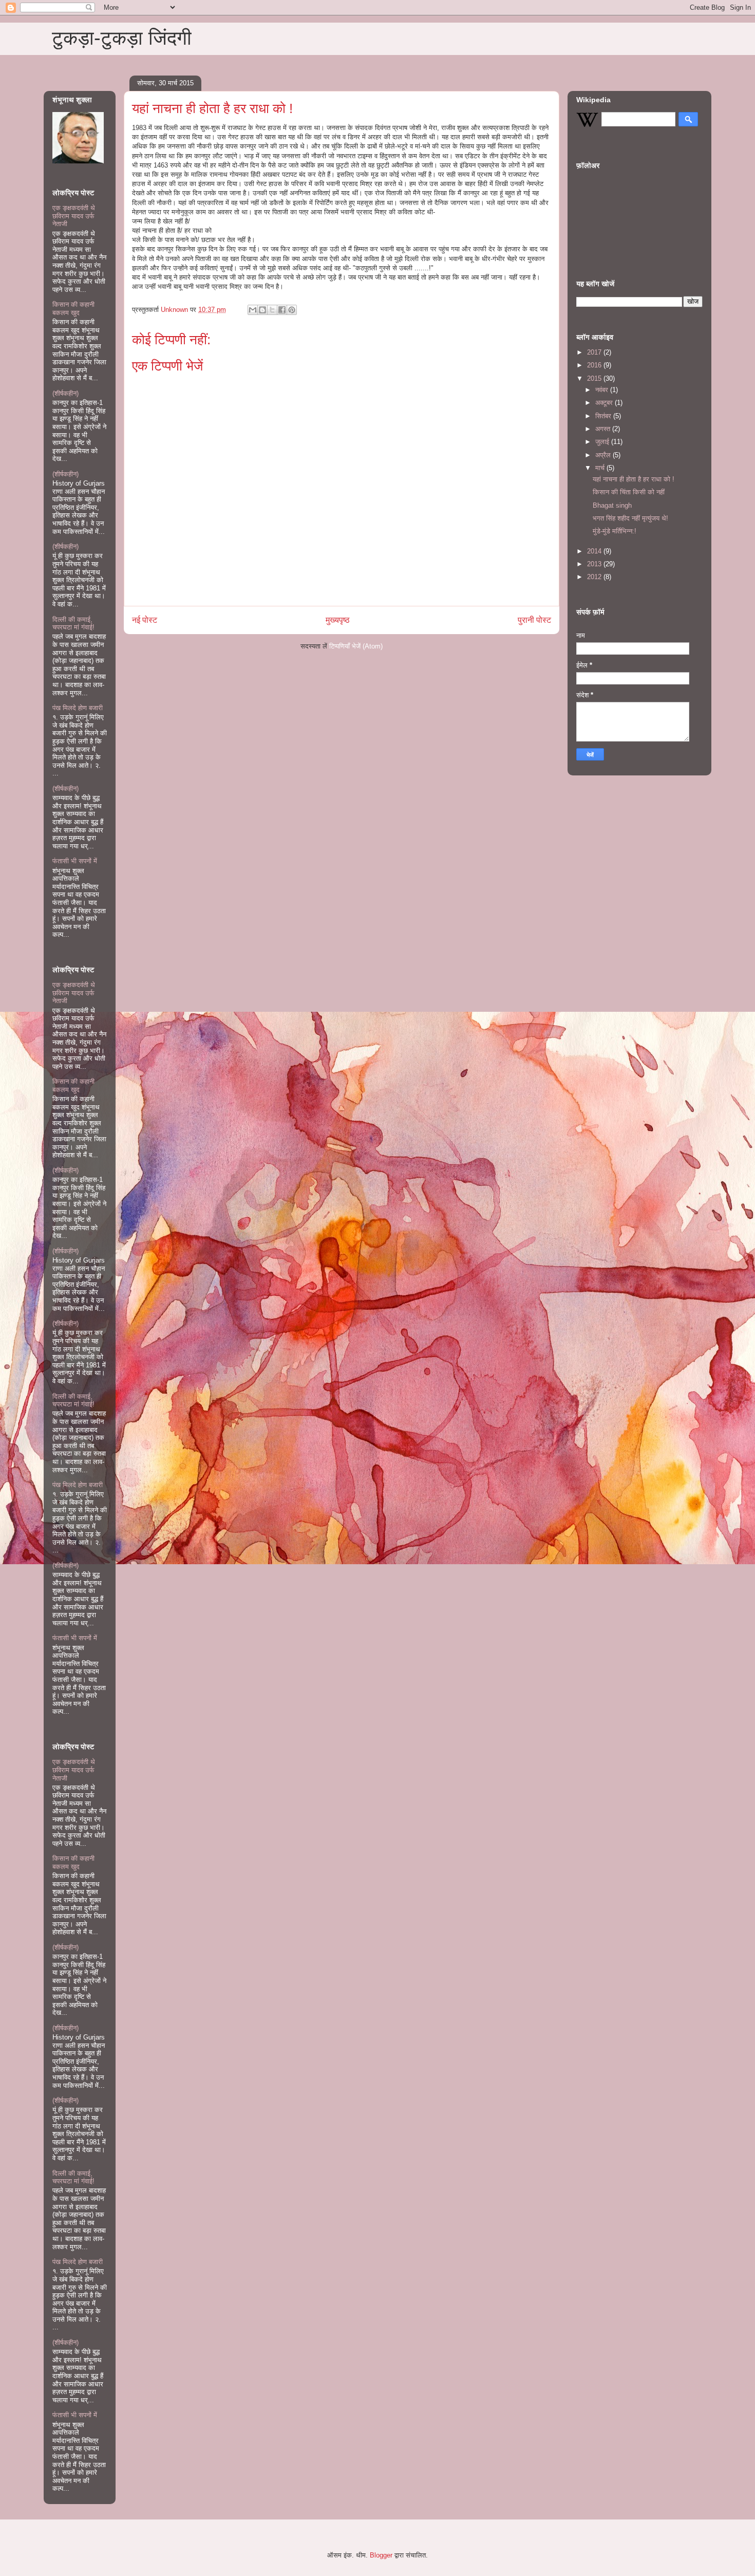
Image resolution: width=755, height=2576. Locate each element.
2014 (595, 551)
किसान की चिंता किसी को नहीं (629, 492)
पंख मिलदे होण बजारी (78, 708)
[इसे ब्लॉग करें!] (262, 310)
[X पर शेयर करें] (272, 310)
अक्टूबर (605, 403)
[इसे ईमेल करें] (253, 310)
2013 (595, 564)
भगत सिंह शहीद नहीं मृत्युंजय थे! (630, 518)
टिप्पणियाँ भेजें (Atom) (356, 646)
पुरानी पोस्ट (534, 620)
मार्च (601, 468)
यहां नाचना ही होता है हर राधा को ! (634, 479)
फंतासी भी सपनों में (75, 861)
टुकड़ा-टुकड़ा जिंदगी (122, 38)
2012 (595, 577)
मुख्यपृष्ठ (338, 620)
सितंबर (604, 416)
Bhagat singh (612, 505)
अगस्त (604, 429)
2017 (595, 352)
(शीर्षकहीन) (65, 393)
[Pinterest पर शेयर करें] (292, 310)
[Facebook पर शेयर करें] (282, 310)
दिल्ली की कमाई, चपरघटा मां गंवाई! (73, 624)
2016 (595, 365)
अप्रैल (604, 455)
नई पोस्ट (145, 620)
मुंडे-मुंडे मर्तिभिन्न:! (615, 531)
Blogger (381, 2555)
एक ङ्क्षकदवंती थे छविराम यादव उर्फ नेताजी (74, 216)
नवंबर (603, 390)
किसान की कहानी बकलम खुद (73, 309)
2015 (595, 378)
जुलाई (603, 442)
